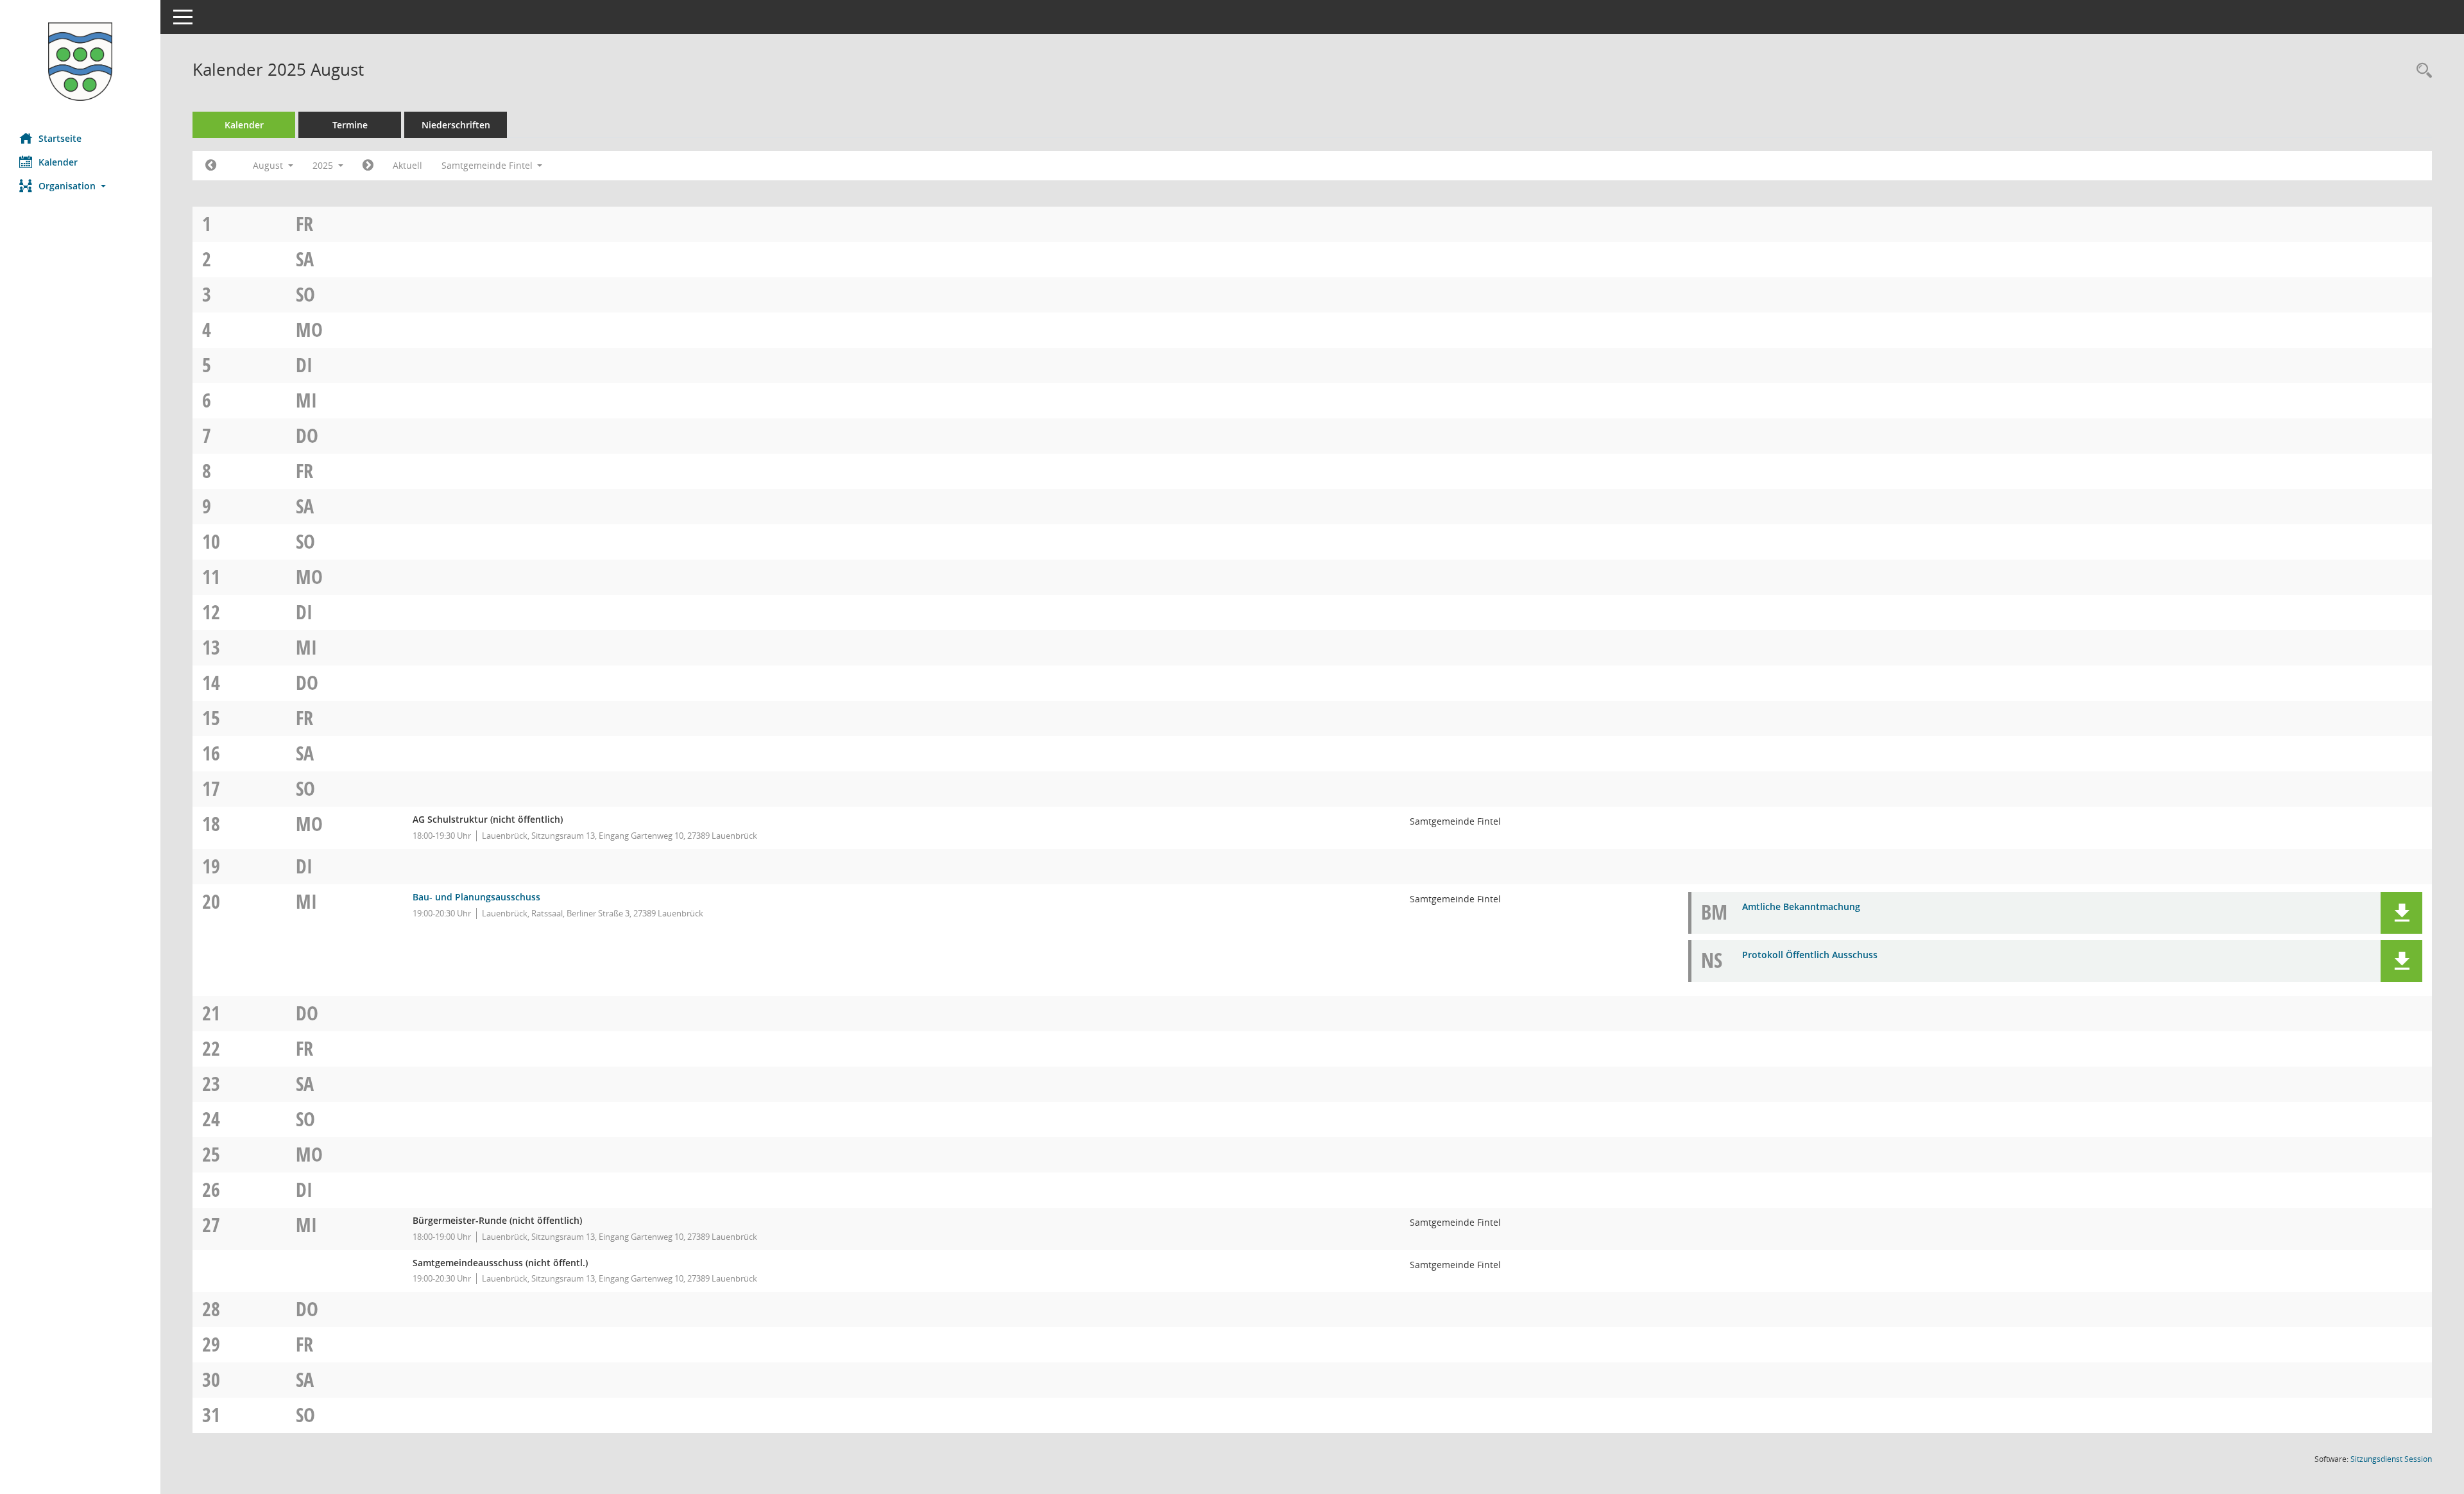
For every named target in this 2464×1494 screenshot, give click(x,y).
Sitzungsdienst (2391, 1459)
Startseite (60, 138)
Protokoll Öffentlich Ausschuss (1810, 955)
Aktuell (407, 165)
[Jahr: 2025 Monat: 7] (211, 166)
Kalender (58, 162)
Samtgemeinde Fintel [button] (488, 165)
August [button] (269, 165)
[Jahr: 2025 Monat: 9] (368, 166)
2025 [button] (324, 165)
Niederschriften (456, 125)
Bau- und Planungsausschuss (476, 897)
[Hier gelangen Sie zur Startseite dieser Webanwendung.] (80, 62)
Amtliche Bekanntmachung (1801, 906)
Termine (350, 125)
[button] (80, 186)
